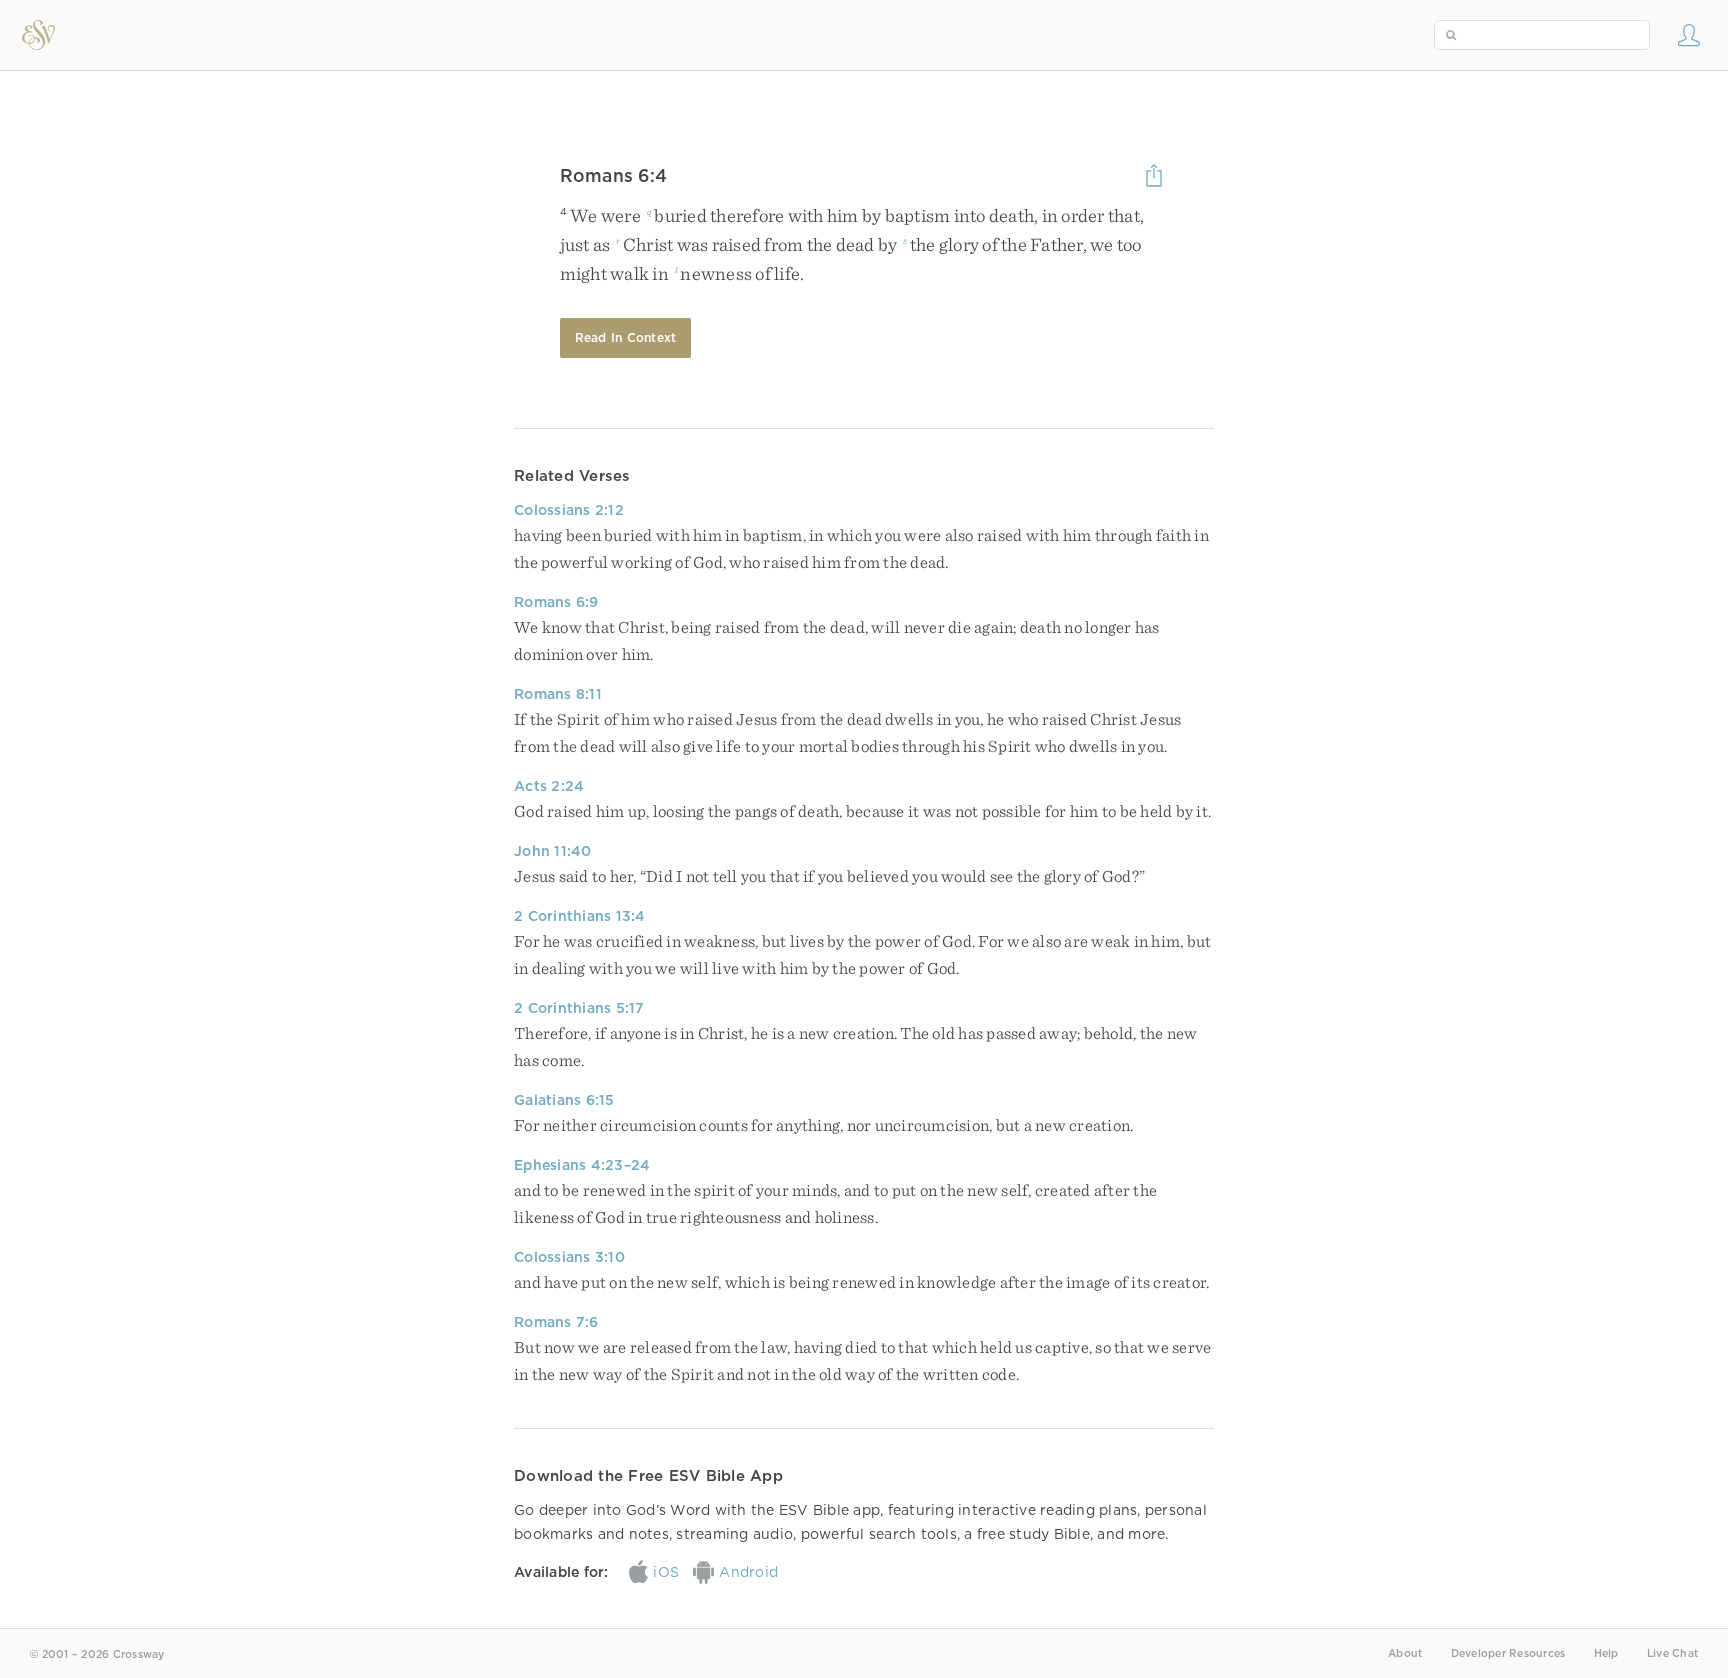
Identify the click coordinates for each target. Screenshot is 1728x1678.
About (1405, 1653)
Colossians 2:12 (569, 510)
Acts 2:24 (549, 786)
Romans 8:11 (558, 694)
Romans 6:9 (556, 602)
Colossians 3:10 (569, 1257)
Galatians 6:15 (564, 1100)
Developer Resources (1508, 1653)
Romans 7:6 (556, 1322)
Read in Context (626, 337)
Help (1606, 1653)
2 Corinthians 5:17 (579, 1008)
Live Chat (1672, 1653)
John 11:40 (553, 851)
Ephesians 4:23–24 (582, 1165)
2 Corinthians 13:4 (580, 916)
